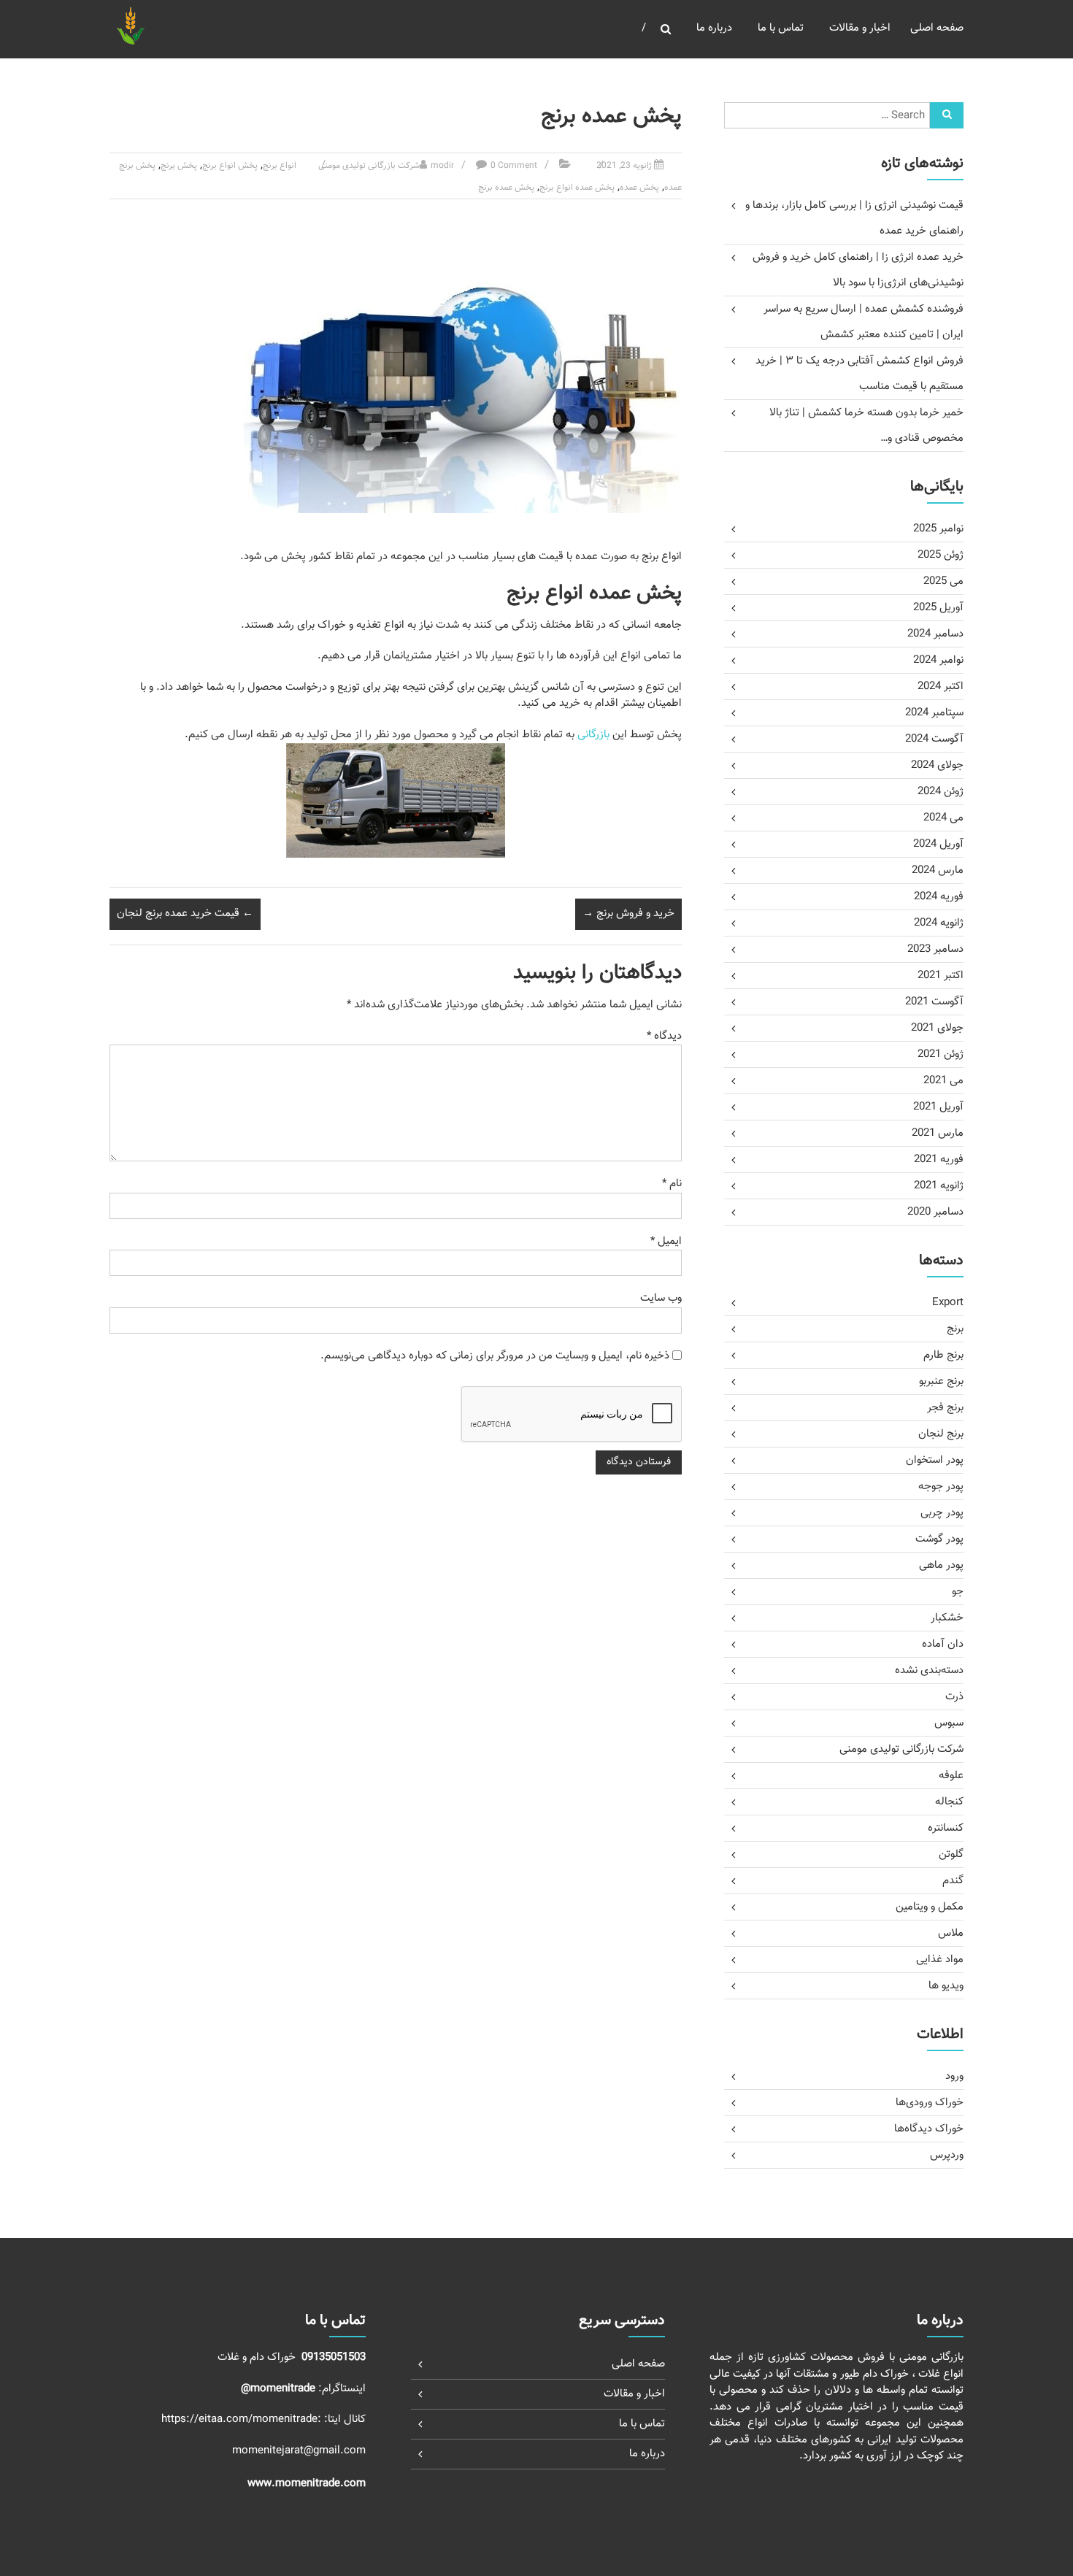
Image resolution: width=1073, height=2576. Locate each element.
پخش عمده (639, 188)
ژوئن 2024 (941, 792)
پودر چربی (942, 1513)
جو (958, 1592)
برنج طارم (943, 1355)
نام (672, 1184)
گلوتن (951, 1854)
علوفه (951, 1776)
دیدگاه (664, 1036)
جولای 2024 (937, 765)
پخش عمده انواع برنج (577, 188)
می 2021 (943, 1081)
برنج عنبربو (941, 1381)
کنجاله (949, 1802)
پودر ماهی (941, 1565)
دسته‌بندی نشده (929, 1670)
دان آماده (943, 1644)
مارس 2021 (938, 1133)
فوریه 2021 (939, 1160)
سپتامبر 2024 (934, 713)
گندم (953, 1881)
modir (442, 166)
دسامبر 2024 (935, 634)
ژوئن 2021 (941, 1054)
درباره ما (714, 28)
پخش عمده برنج (506, 188)
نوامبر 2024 (938, 660)
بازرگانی (593, 735)
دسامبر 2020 (935, 1212)
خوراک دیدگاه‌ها (929, 2129)
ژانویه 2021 (939, 1186)
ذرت (954, 1697)
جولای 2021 (937, 1028)
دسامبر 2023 (935, 949)
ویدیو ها (946, 1986)
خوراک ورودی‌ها (930, 2103)
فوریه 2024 (939, 897)
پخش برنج (179, 166)
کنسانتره (946, 1828)
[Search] (947, 115)
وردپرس (947, 2155)
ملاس (951, 1933)
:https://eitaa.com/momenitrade (243, 2419)
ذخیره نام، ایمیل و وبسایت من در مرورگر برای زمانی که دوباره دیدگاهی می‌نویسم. (495, 1356)
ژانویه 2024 (939, 923)
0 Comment (514, 166)
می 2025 (943, 581)
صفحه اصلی (937, 28)
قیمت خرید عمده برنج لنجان (185, 914)
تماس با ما (781, 28)
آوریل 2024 (938, 844)
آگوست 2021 (934, 1002)
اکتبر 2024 (941, 687)
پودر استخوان (935, 1460)
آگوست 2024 (934, 739)
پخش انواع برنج (230, 166)
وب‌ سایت (661, 1298)
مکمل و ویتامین (930, 1907)
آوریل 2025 (938, 608)
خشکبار (947, 1618)
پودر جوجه (941, 1487)
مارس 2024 (938, 870)
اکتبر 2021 (941, 976)
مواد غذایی (940, 1960)
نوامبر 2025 (938, 529)
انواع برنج (280, 166)
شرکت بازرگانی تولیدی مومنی (369, 166)
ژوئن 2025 (941, 555)
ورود (954, 2076)
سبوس (949, 1723)
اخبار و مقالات (860, 28)
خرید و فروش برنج (628, 914)
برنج (955, 1329)
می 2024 (943, 818)
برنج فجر (945, 1408)
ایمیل (666, 1241)
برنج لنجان (941, 1434)
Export (948, 1303)
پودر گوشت (939, 1539)
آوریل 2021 (938, 1107)
